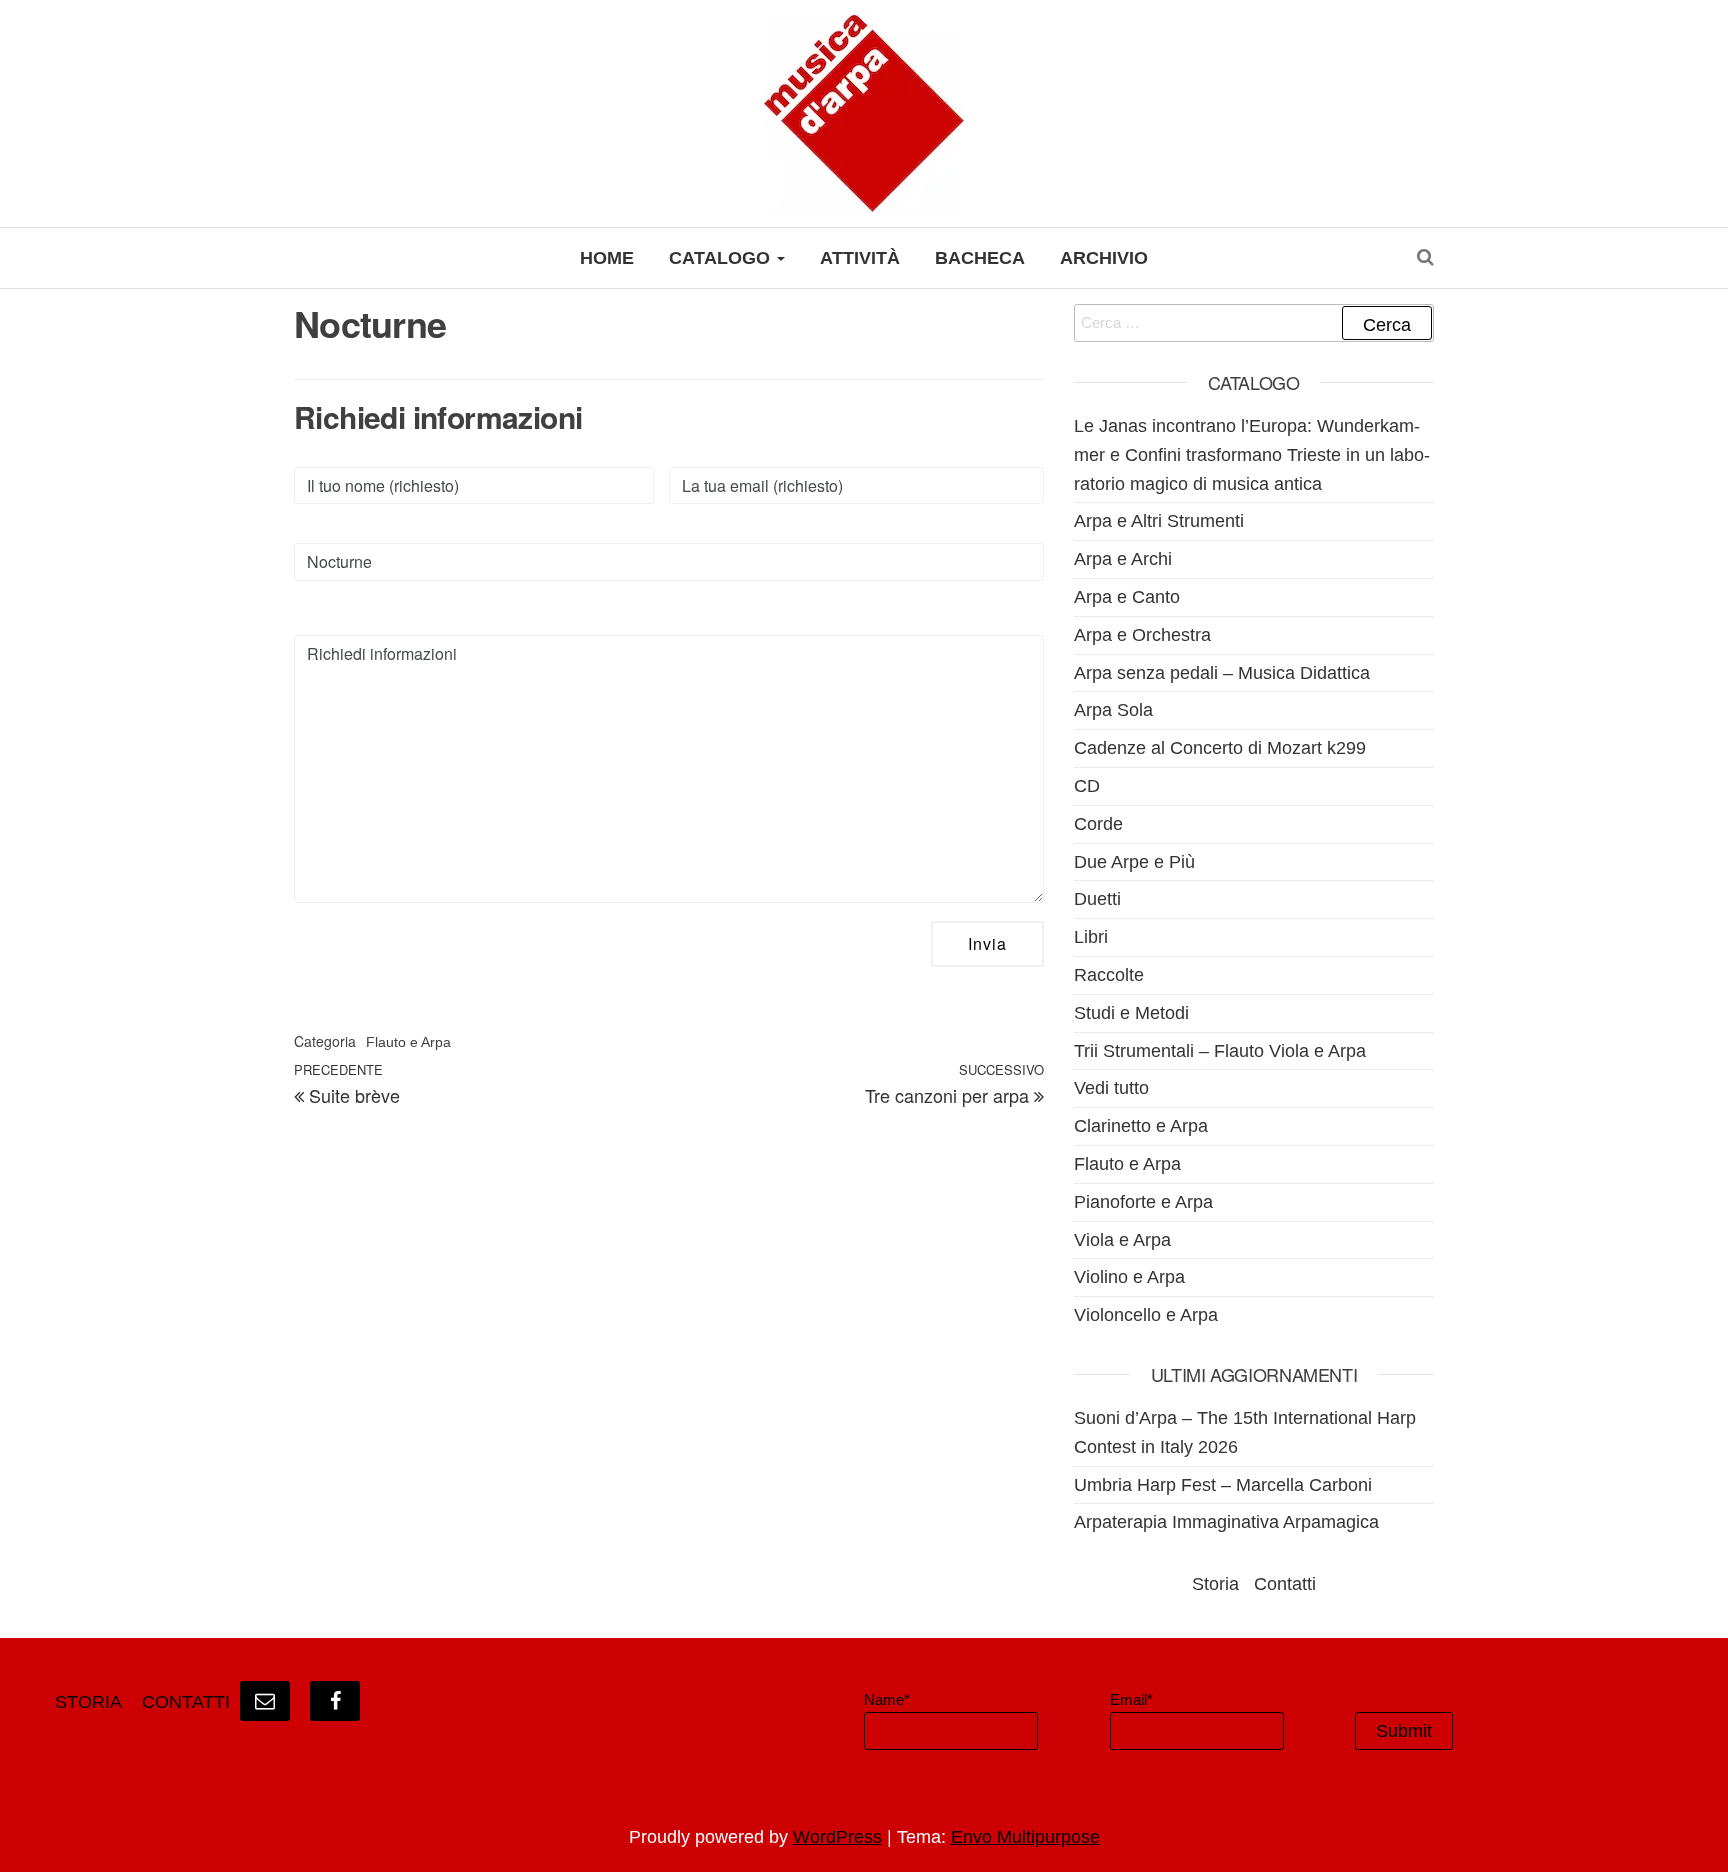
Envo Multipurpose (1025, 1837)
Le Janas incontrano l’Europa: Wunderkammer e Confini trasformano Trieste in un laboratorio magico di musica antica (1252, 455)
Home (607, 258)
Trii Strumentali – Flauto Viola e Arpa (1220, 1051)
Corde (1098, 824)
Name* (887, 1699)
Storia (1215, 1584)
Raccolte (1109, 975)
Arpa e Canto (1127, 597)
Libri (1091, 937)
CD (1087, 786)
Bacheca (980, 258)
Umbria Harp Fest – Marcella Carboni (1223, 1485)
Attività (860, 258)
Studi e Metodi (1131, 1013)
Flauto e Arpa (408, 1042)
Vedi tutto (1111, 1088)
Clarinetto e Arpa (1141, 1126)
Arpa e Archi (1123, 559)
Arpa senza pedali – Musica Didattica (1222, 673)
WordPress (837, 1837)
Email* (1131, 1699)
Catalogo (722, 258)
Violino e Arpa (1129, 1277)
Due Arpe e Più (1134, 862)
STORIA (88, 1702)
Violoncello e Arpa (1146, 1315)
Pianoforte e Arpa (1143, 1202)
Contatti (1285, 1584)
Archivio (1104, 258)
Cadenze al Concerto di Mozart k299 (1220, 748)
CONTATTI (186, 1702)
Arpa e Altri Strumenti (1159, 521)
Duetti (1097, 899)
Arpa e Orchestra (1142, 635)
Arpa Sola (1113, 710)
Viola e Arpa (1122, 1240)
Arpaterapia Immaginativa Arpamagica (1226, 1522)
